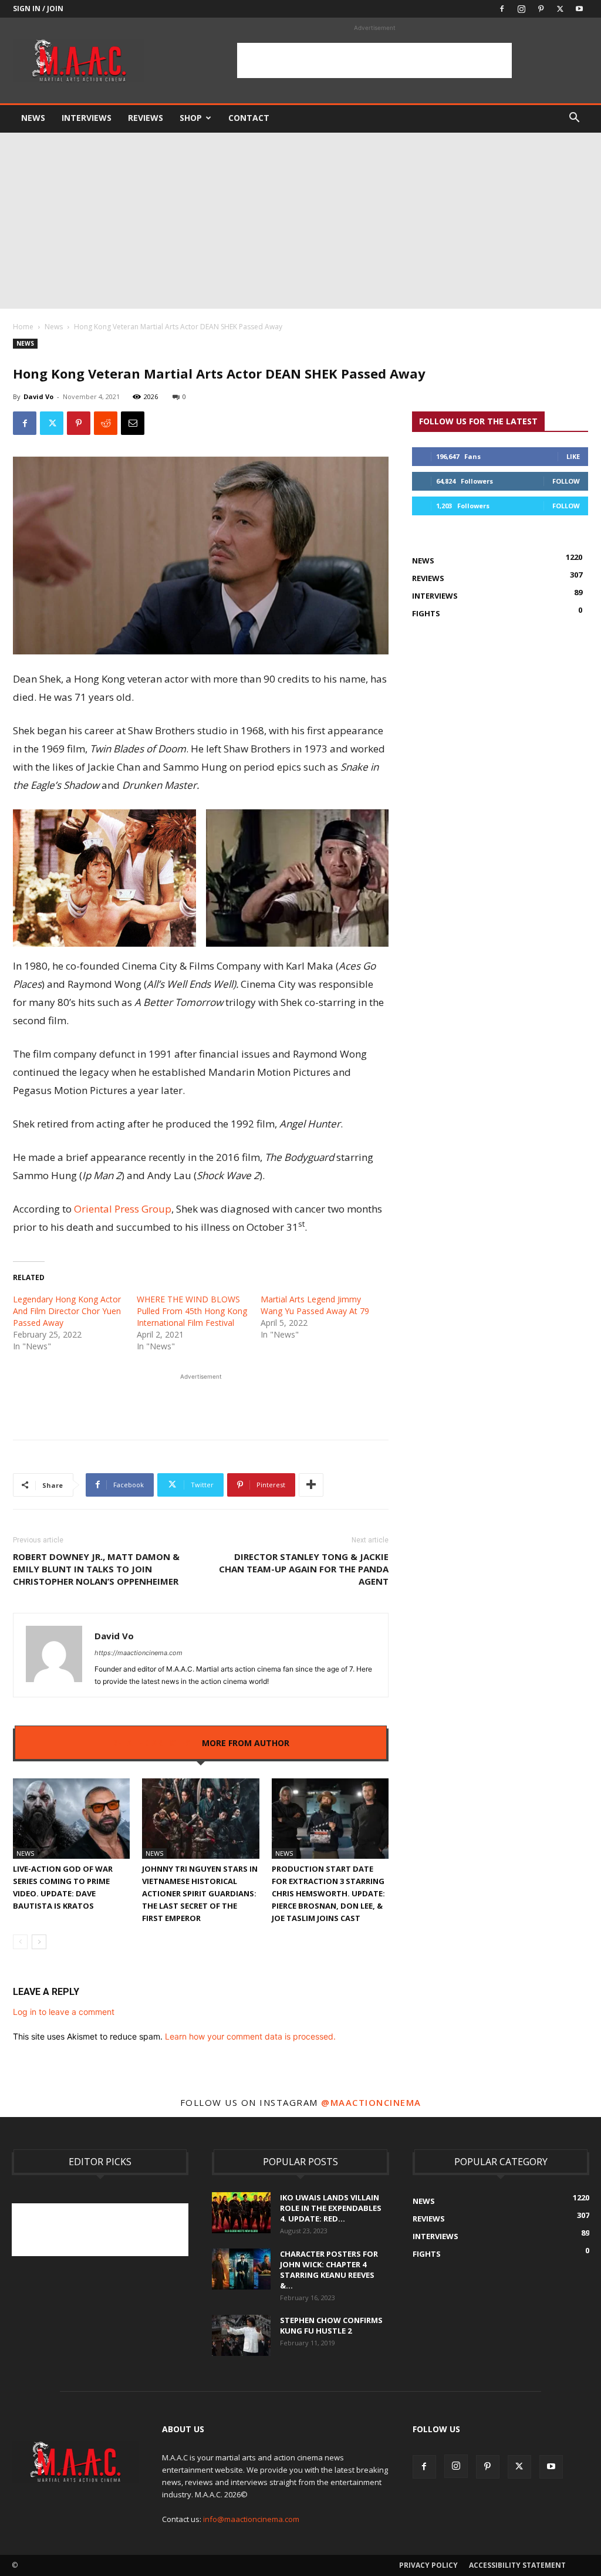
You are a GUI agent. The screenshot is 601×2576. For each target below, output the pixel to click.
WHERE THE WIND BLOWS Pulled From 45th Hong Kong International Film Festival (192, 1311)
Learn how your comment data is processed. (250, 2036)
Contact (249, 118)
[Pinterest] (541, 9)
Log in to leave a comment (64, 2012)
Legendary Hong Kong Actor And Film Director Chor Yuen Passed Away (67, 1311)
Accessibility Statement (517, 2565)
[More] (311, 1485)
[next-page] (39, 1942)
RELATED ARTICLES (151, 1743)
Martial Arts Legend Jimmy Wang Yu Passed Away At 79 (315, 1305)
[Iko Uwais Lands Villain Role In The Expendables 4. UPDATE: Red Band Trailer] (241, 2213)
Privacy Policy (428, 2565)
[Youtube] (579, 9)
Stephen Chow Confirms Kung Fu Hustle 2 (331, 2325)
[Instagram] (521, 9)
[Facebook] (502, 9)
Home (23, 327)
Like (573, 456)
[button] (574, 119)
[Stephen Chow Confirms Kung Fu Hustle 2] (241, 2335)
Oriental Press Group (123, 1209)
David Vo (38, 396)
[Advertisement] (374, 60)
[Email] (133, 423)
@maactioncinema (371, 2102)
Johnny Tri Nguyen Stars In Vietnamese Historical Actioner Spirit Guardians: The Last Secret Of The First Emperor (200, 1893)
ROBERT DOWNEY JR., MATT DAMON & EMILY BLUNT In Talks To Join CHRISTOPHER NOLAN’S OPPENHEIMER (96, 1569)
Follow (566, 481)
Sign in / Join (38, 9)
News (33, 118)
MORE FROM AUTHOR (246, 1743)
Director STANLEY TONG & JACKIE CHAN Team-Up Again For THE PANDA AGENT (304, 1569)
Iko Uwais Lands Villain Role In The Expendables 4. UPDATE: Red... (331, 2208)
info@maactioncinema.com (251, 2519)
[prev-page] (20, 1942)
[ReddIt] (106, 423)
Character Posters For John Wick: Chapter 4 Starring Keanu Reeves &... (329, 2270)
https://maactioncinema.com (139, 1653)
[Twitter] (560, 9)
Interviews (87, 118)
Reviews (146, 118)
